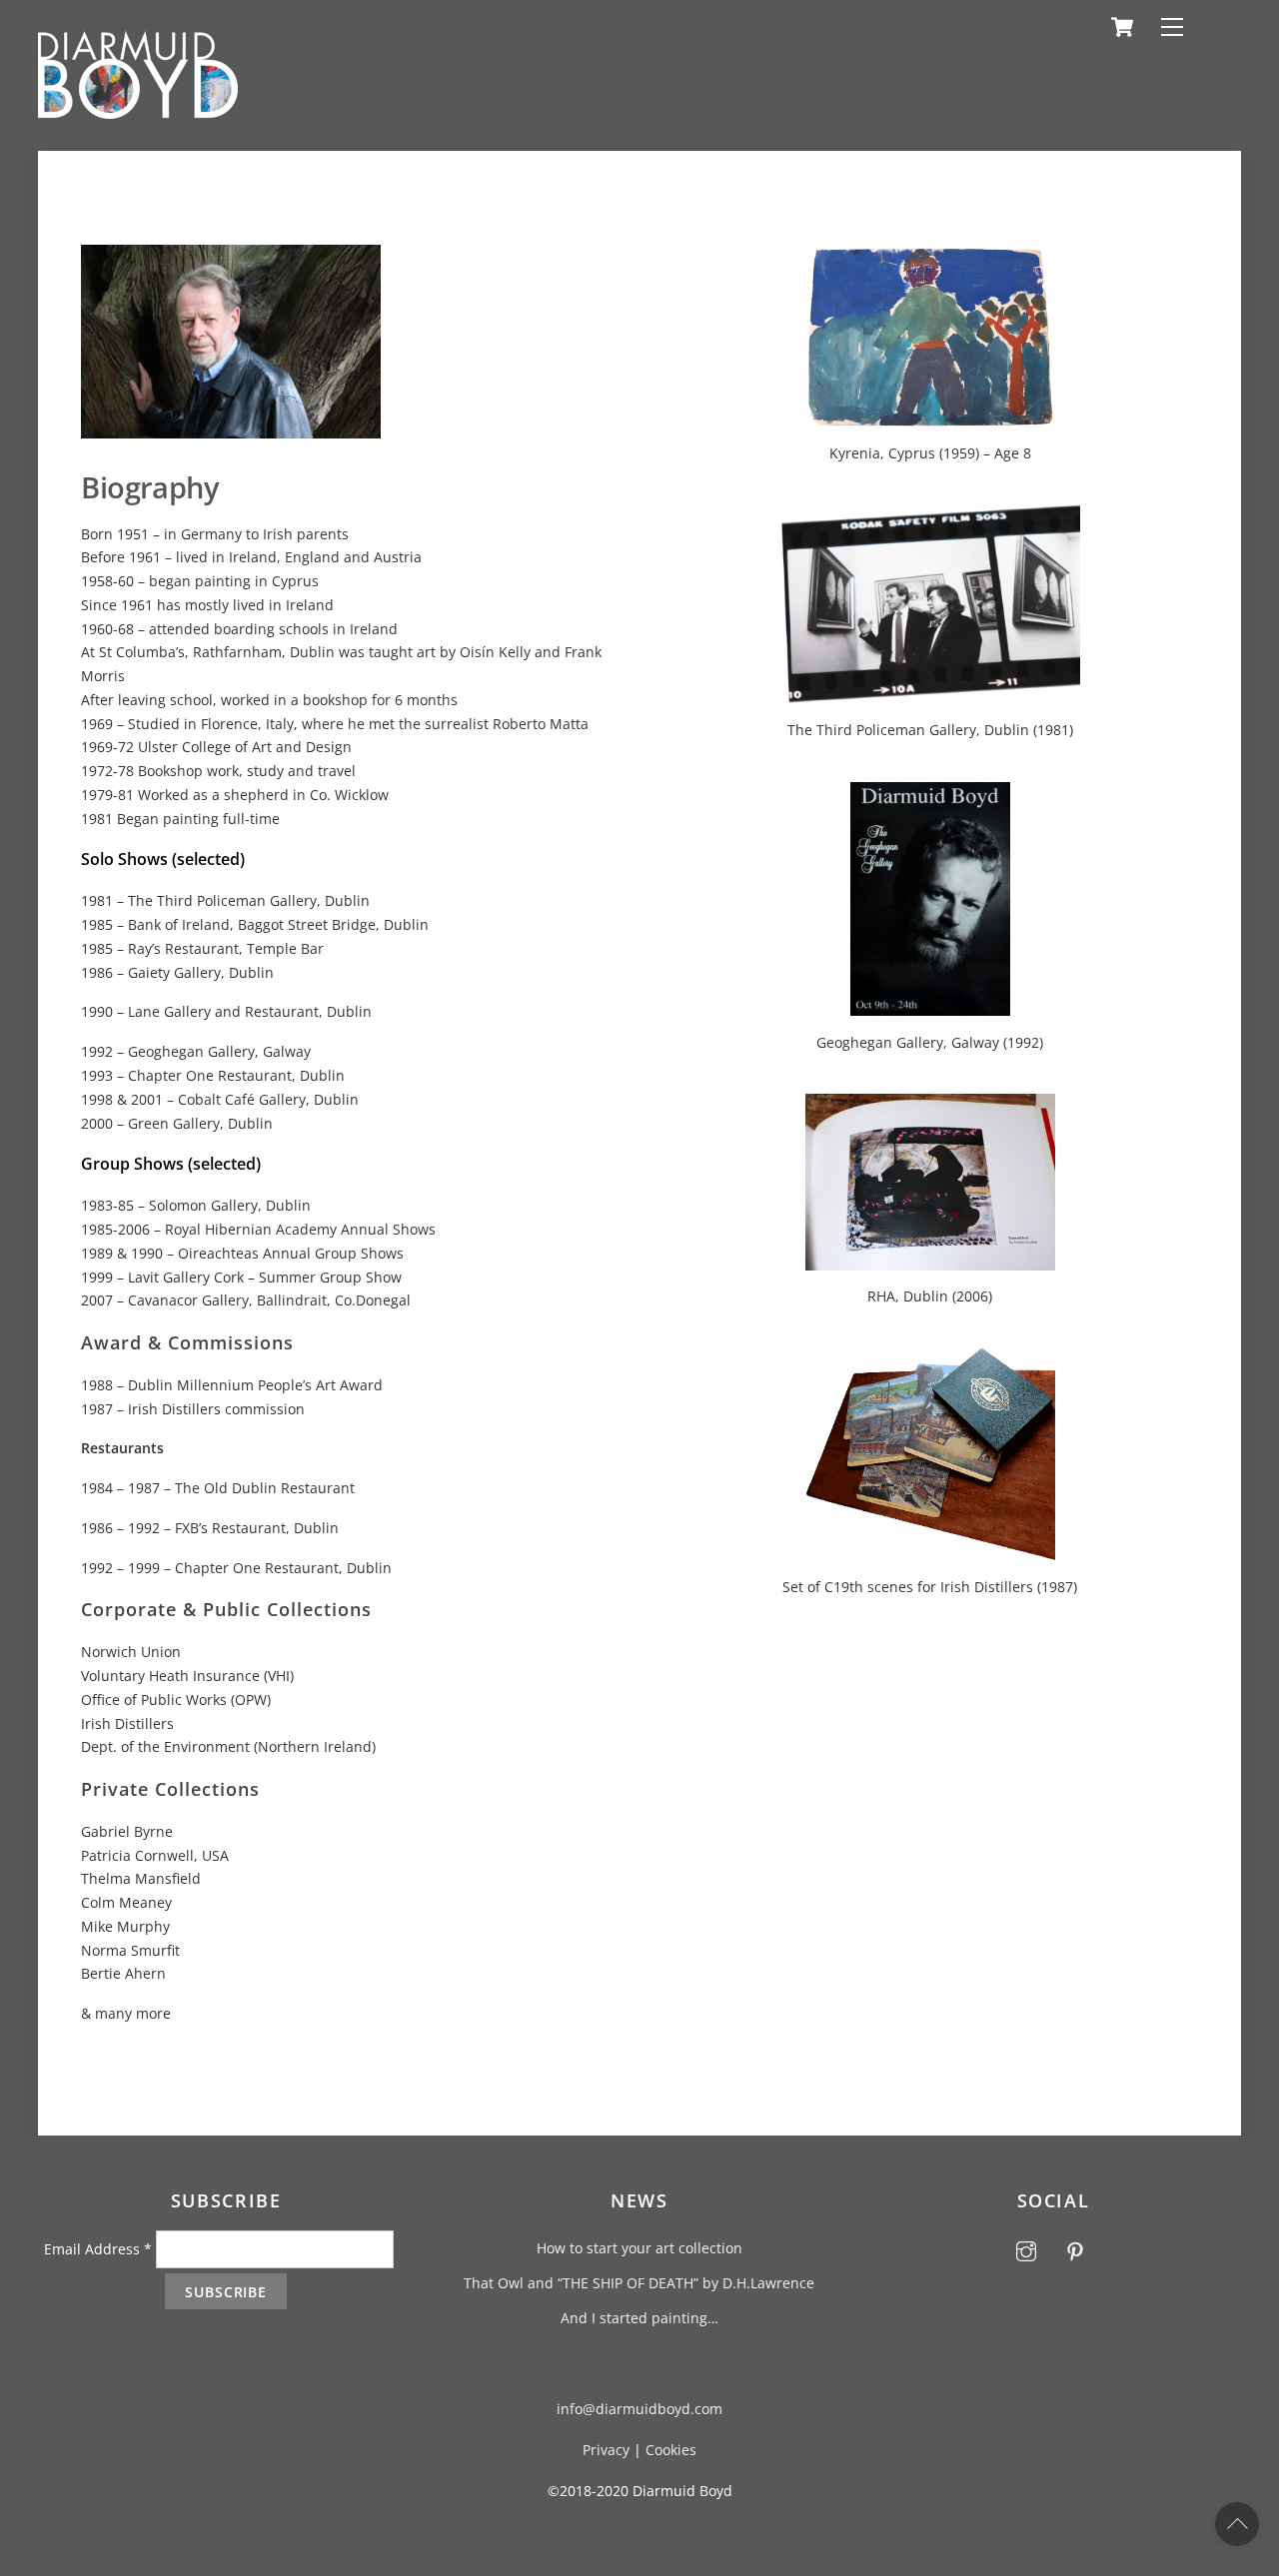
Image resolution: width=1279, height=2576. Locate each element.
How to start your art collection (639, 2248)
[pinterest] (1075, 2249)
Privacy (606, 2450)
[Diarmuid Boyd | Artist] (138, 110)
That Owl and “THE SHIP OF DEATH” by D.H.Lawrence (639, 2283)
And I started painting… (639, 2318)
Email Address (98, 2249)
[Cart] (1122, 27)
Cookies (671, 2450)
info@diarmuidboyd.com (639, 2409)
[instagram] (1026, 2249)
